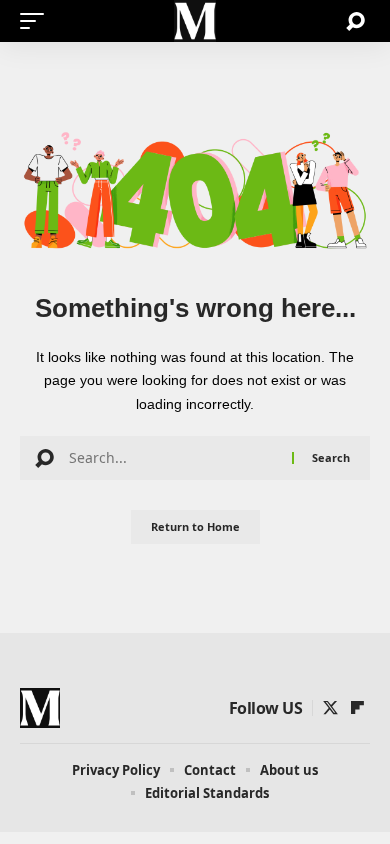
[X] (330, 708)
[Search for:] (173, 458)
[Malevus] (195, 21)
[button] (37, 21)
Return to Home (195, 526)
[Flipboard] (357, 708)
